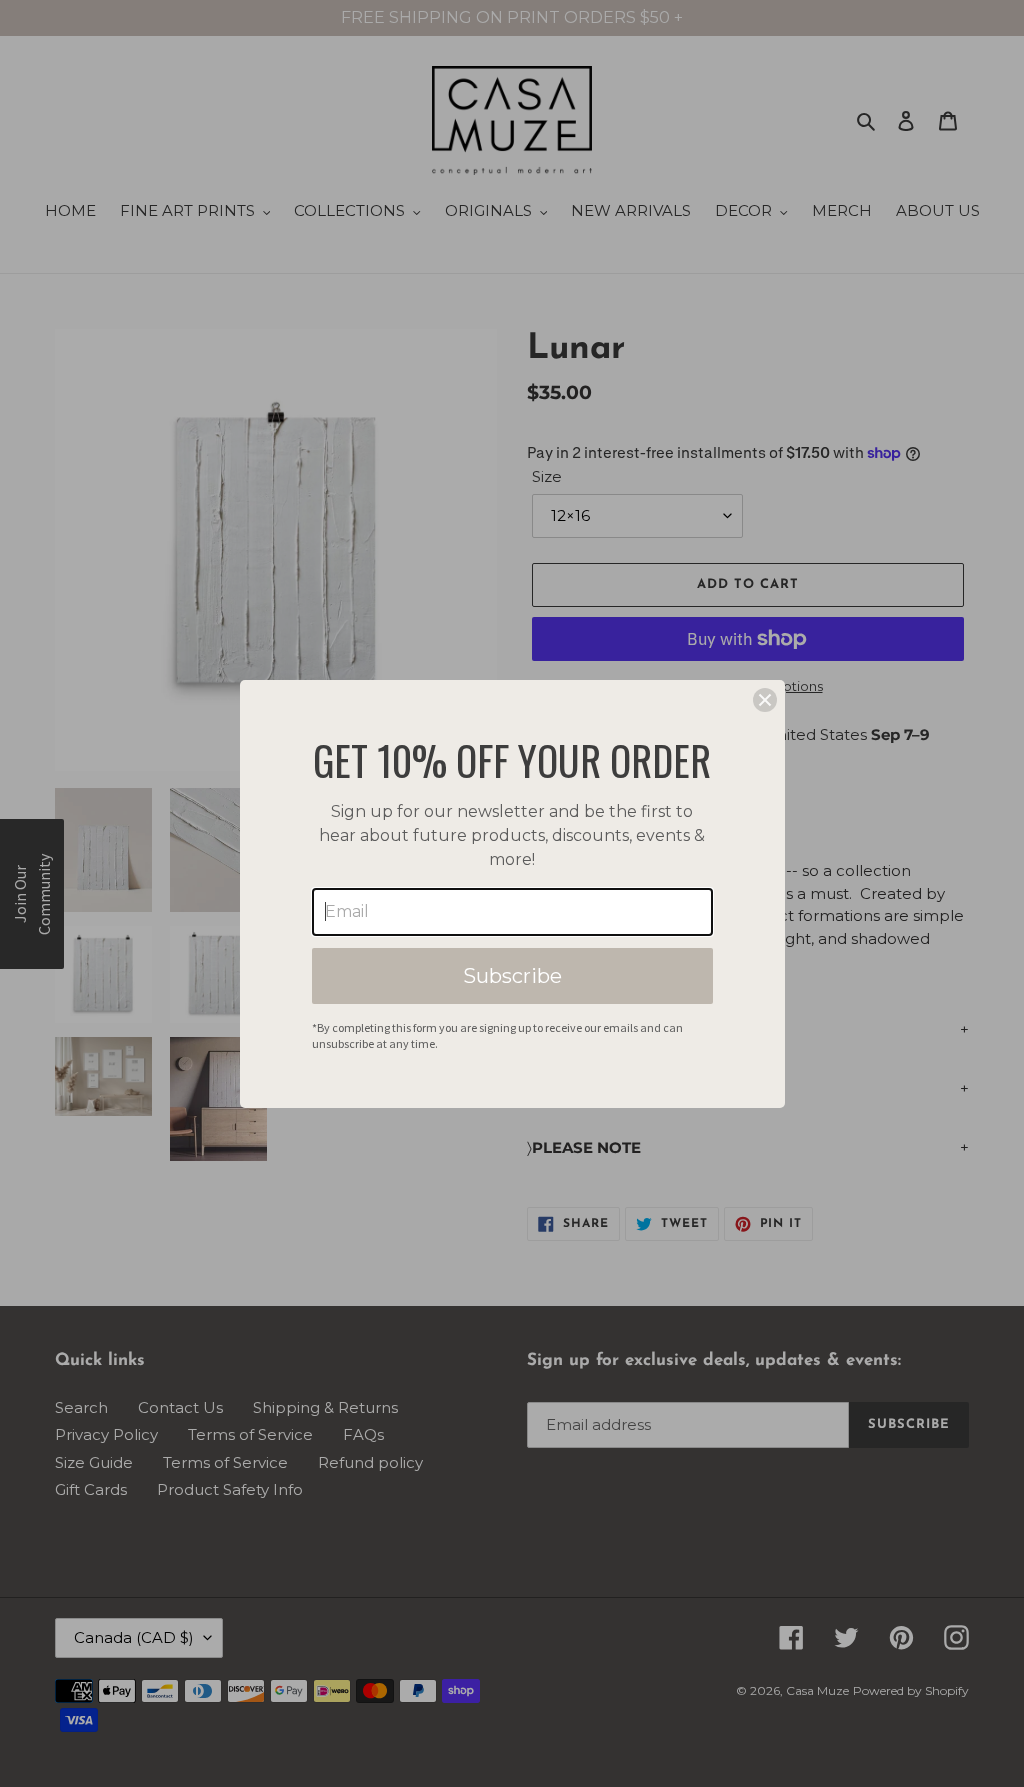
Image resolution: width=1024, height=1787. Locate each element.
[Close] (765, 700)
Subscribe (512, 976)
